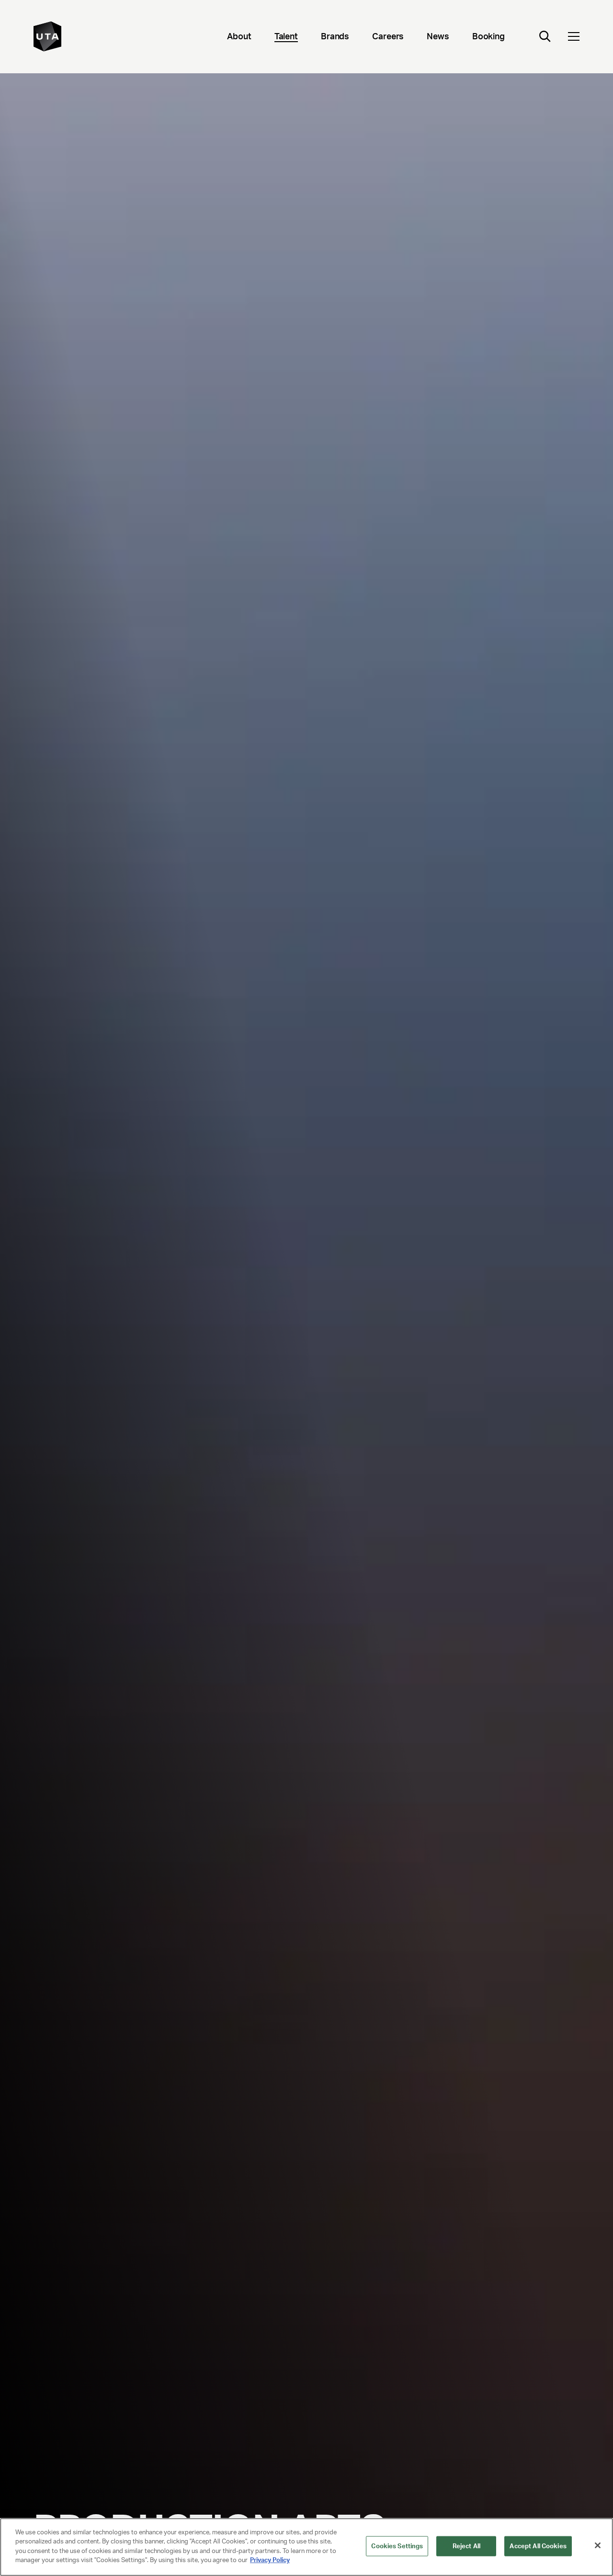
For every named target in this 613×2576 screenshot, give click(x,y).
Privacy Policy (270, 2560)
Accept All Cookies (538, 2546)
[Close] (598, 2545)
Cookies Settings (397, 2546)
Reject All (466, 2546)
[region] (306, 2547)
